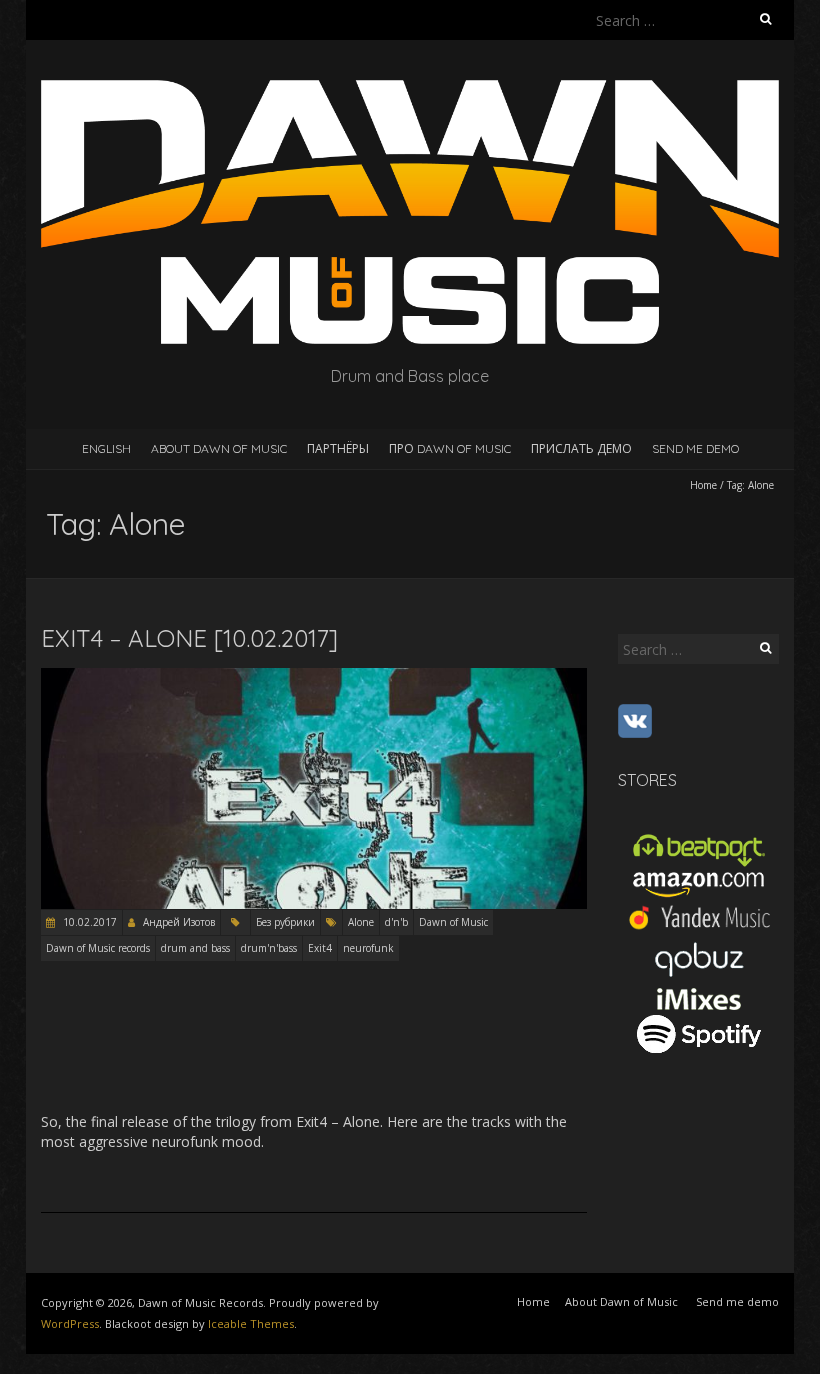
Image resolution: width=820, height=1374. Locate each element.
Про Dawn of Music (450, 448)
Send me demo (695, 448)
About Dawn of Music (219, 448)
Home (703, 485)
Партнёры (338, 448)
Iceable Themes (251, 1323)
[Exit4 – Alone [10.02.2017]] (314, 677)
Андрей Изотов (179, 922)
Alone (361, 922)
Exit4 (320, 948)
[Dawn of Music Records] (410, 89)
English (106, 448)
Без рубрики (285, 922)
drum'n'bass (269, 948)
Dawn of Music (453, 922)
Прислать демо (581, 448)
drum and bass (195, 948)
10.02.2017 (88, 922)
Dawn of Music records (98, 948)
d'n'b (396, 922)
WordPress (70, 1323)
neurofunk (368, 948)
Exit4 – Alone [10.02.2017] (189, 638)
